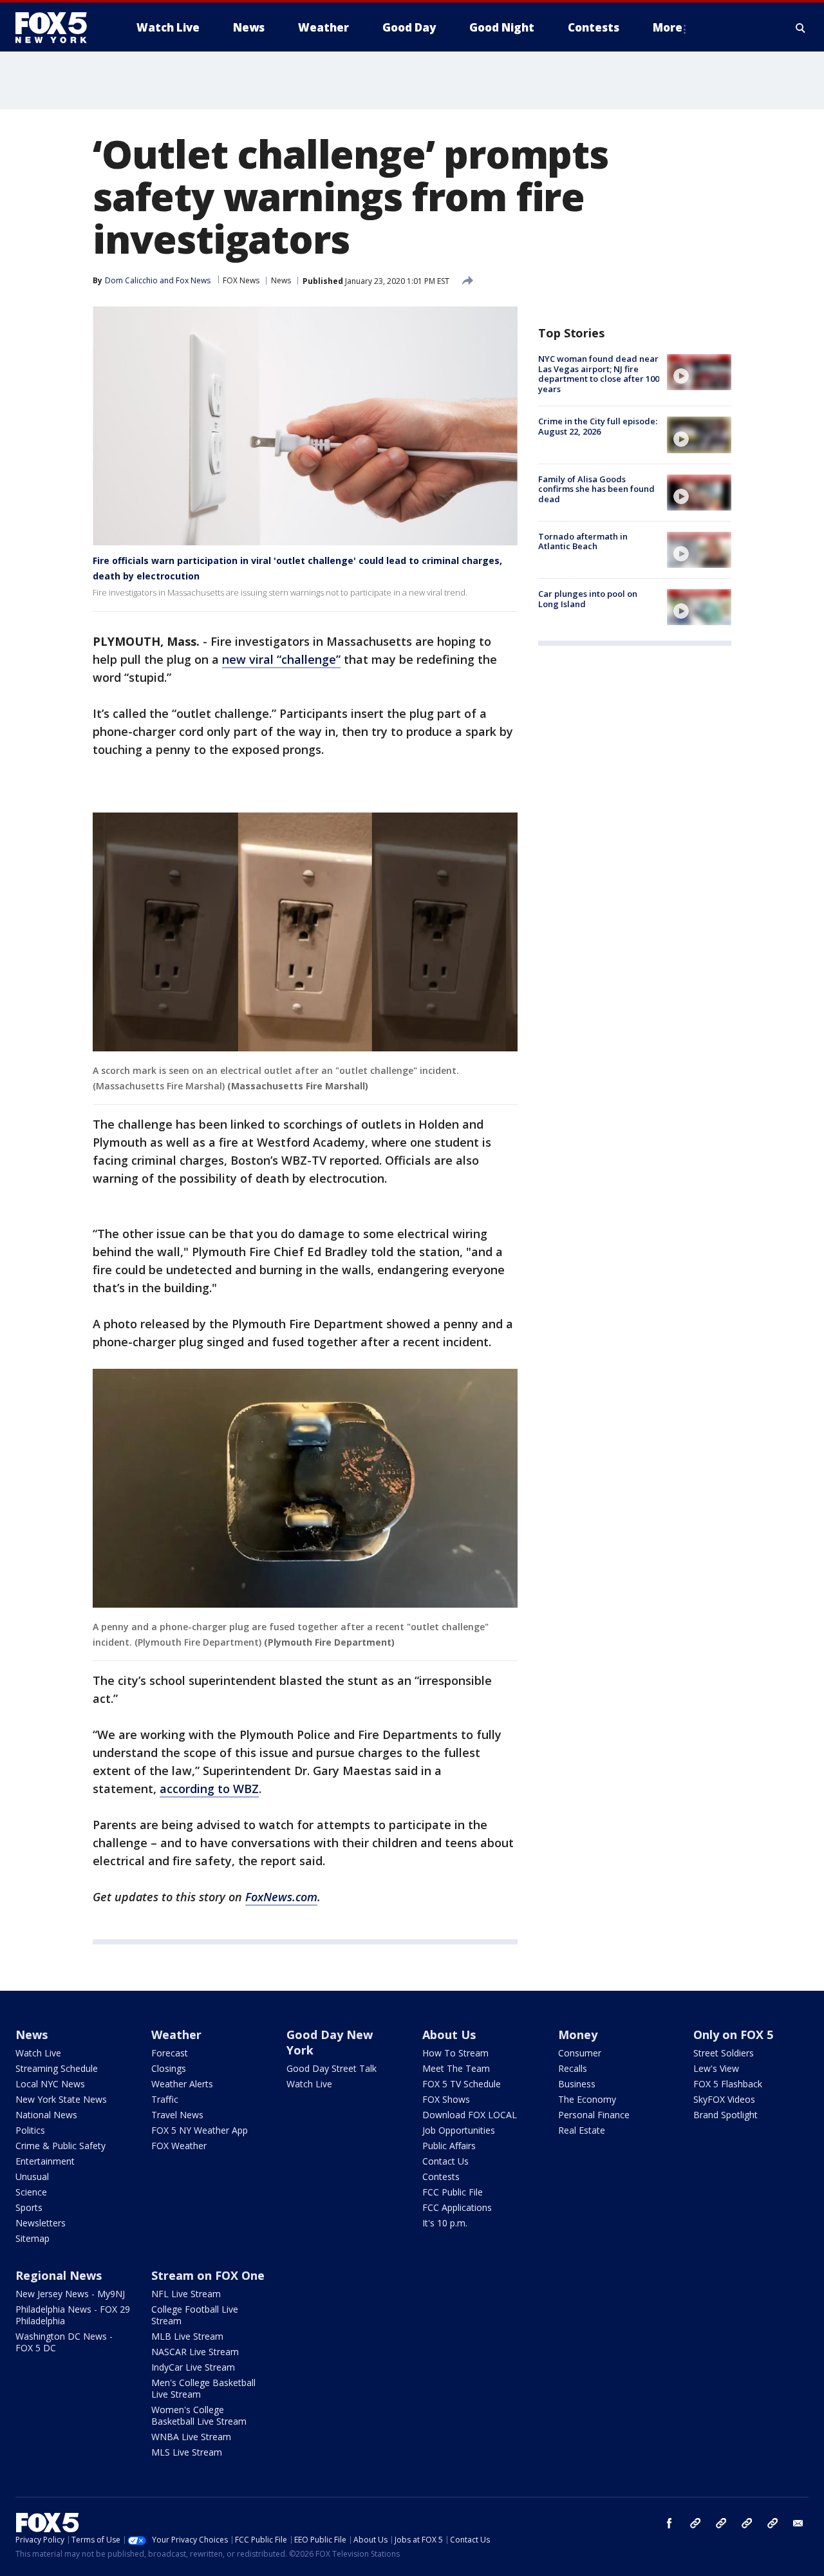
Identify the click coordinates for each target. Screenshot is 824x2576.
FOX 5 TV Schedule (462, 2084)
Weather (176, 2035)
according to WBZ (209, 1789)
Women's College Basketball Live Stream (199, 2415)
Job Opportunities (459, 2130)
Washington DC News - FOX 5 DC (64, 2342)
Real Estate (582, 2130)
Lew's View (716, 2068)
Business (577, 2084)
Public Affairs (449, 2146)
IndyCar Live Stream (193, 2367)
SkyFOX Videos (724, 2099)
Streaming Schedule (57, 2068)
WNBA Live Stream (191, 2437)
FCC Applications (457, 2207)
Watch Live (38, 2053)
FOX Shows (446, 2099)
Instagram (695, 2523)
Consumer (580, 2053)
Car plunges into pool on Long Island (588, 599)
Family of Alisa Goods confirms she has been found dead (596, 489)
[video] (699, 372)
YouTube (747, 2523)
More (668, 27)
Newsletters (41, 2223)
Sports (29, 2207)
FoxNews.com (281, 1897)
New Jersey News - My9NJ (70, 2294)
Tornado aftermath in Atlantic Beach (583, 541)
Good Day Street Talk (332, 2068)
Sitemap (33, 2238)
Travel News (177, 2115)
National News (46, 2115)
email (798, 2523)
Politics (30, 2130)
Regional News (59, 2275)
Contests (441, 2176)
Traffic (165, 2099)
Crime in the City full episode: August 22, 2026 (598, 426)
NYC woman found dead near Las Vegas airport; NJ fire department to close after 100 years (599, 374)
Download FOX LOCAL (470, 2115)
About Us (449, 2035)
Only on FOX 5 (733, 2035)
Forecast (170, 2053)
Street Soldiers (724, 2053)
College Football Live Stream (195, 2315)
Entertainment (45, 2161)
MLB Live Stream (187, 2336)
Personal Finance (594, 2115)
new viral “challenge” (281, 659)
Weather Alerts (182, 2084)
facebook (669, 2523)
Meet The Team (456, 2068)
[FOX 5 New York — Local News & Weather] (58, 28)
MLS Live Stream (187, 2452)
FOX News (241, 280)
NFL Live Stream (186, 2294)
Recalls (573, 2068)
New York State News (61, 2099)
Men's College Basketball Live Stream (203, 2388)
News (281, 280)
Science (31, 2192)
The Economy (587, 2099)
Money (578, 2035)
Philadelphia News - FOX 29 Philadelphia (73, 2315)
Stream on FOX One (208, 2275)
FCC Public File (453, 2192)
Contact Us (445, 2161)
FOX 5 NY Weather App (200, 2130)
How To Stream (455, 2053)
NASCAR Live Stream (195, 2352)
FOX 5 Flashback (728, 2084)
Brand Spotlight (726, 2115)
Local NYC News (50, 2084)
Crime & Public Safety (61, 2146)
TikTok (721, 2523)
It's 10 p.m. (445, 2223)
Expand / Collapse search (801, 28)
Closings (169, 2068)
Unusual (32, 2176)
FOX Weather (179, 2146)
